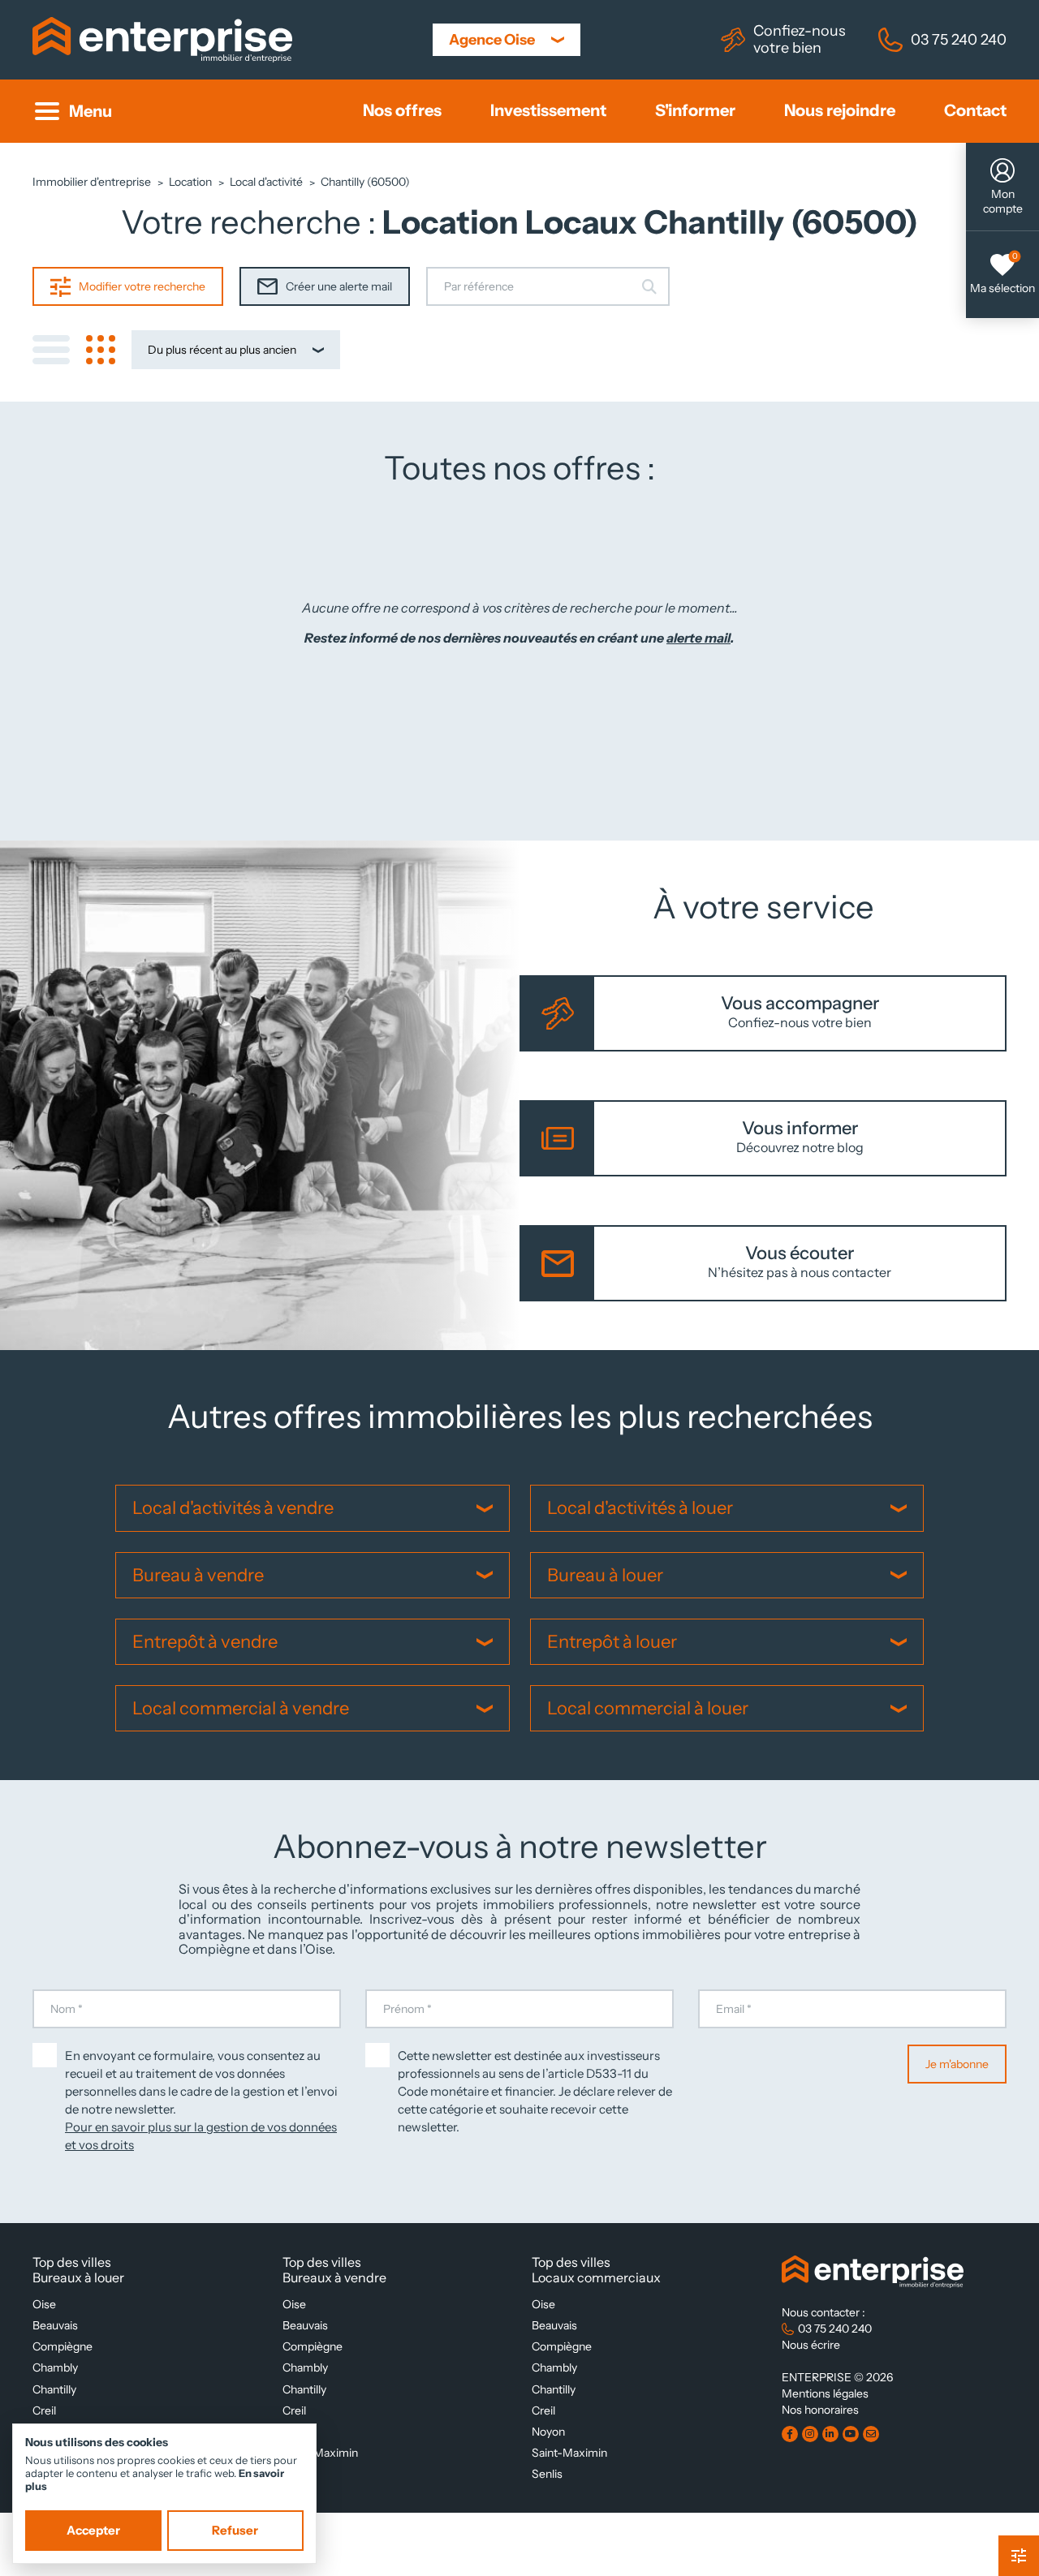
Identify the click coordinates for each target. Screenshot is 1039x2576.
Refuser (235, 2531)
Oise (44, 2304)
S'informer (695, 111)
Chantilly (54, 2389)
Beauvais (55, 2325)
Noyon (548, 2432)
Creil (44, 2410)
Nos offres (402, 111)
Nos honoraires (820, 2410)
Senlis (547, 2474)
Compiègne (63, 2346)
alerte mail (698, 639)
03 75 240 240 (959, 39)
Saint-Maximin (320, 2453)
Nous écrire (811, 2345)
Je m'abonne (957, 2064)
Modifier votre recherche (142, 286)
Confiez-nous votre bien (800, 39)
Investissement (548, 111)
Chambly (55, 2367)
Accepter (93, 2531)
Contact (975, 111)
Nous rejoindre (840, 111)
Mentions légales (825, 2393)
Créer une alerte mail (339, 286)
